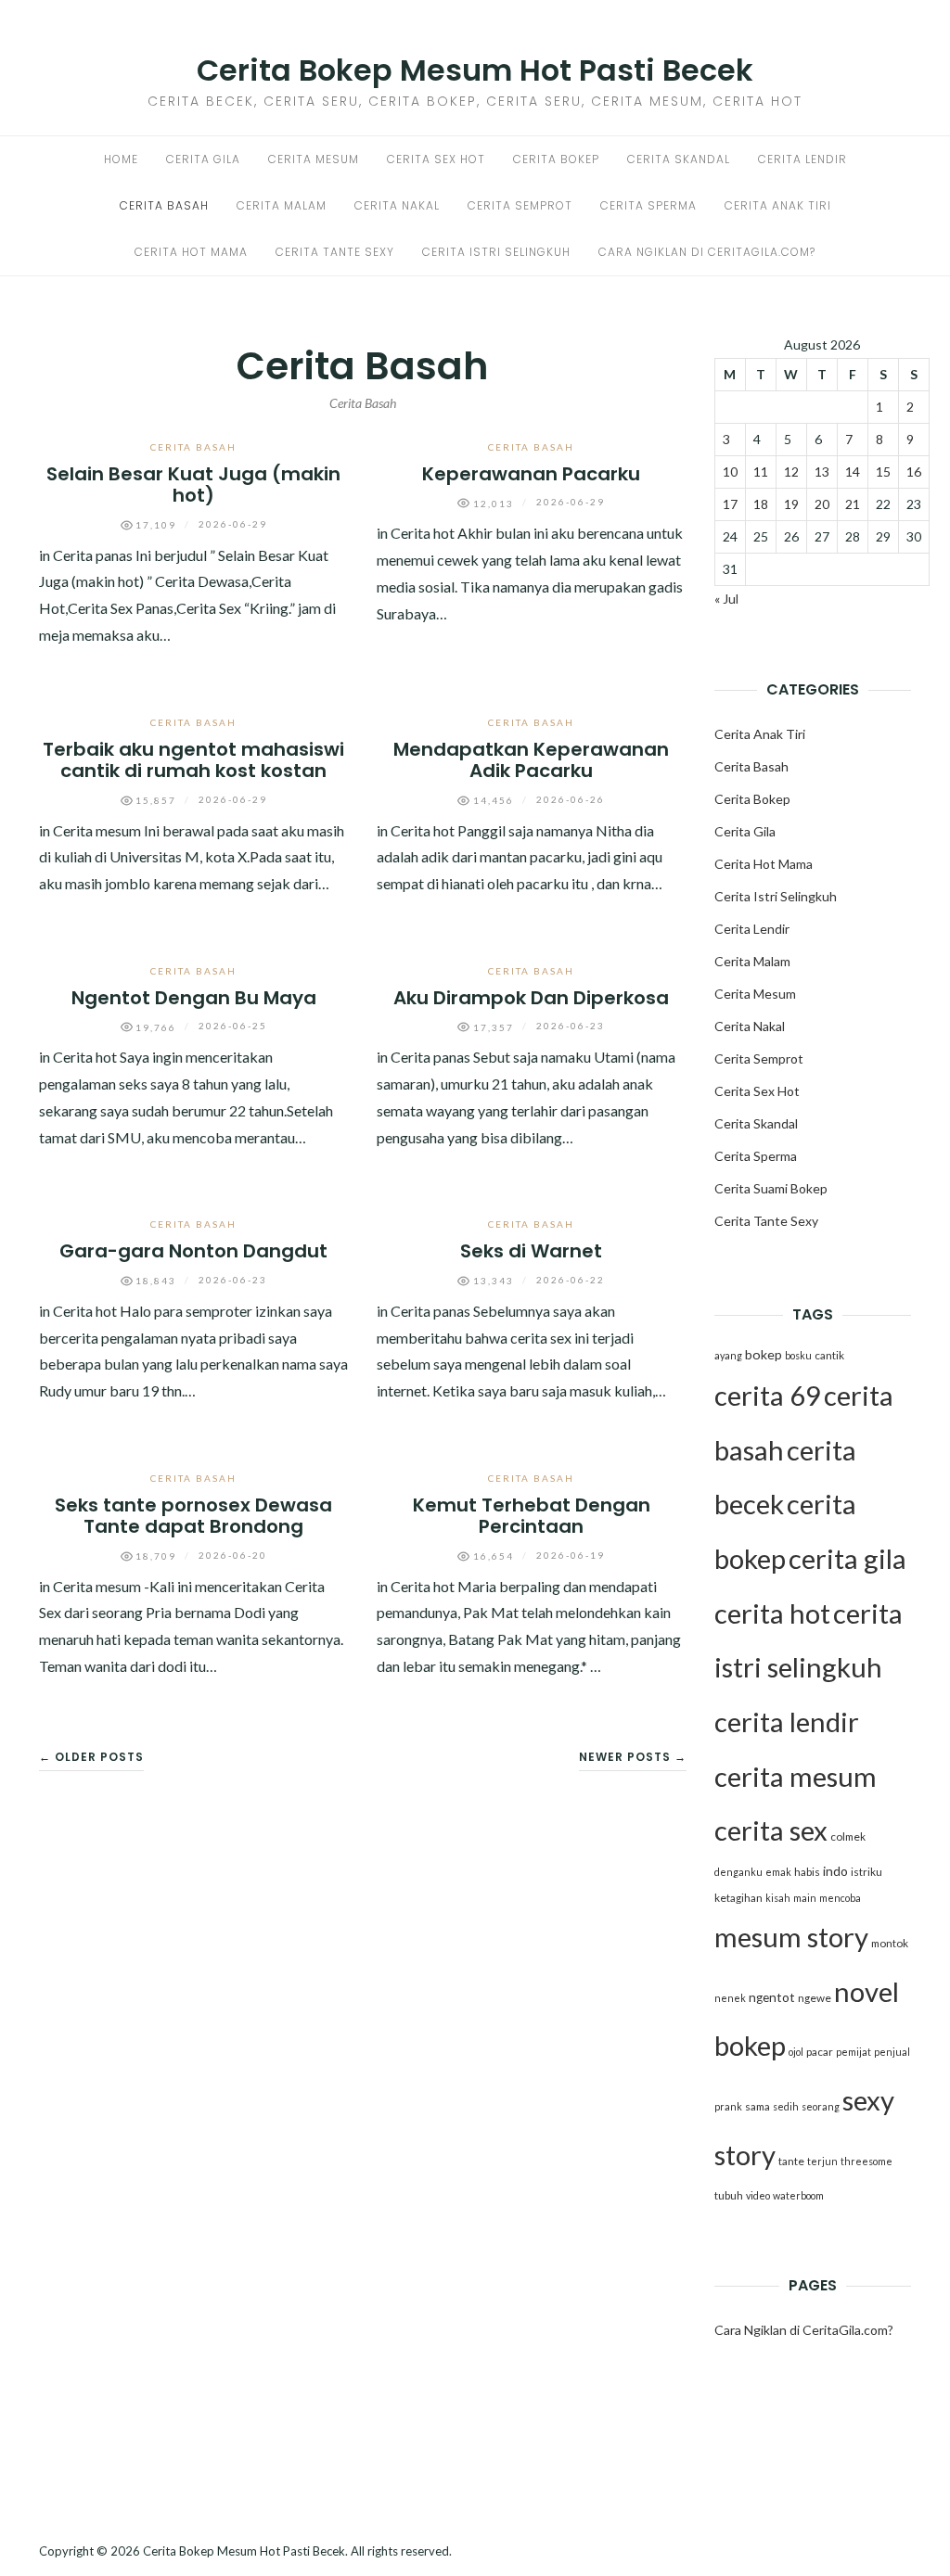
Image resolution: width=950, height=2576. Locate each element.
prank (728, 2106)
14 (853, 472)
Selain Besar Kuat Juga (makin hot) (193, 485)
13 (822, 472)
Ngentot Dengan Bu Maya (194, 998)
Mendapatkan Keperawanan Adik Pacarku (531, 760)
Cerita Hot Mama (191, 252)
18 (761, 504)
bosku (798, 1355)
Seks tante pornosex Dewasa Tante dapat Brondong (193, 1516)
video (758, 2195)
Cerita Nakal (397, 205)
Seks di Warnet (531, 1251)
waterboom (798, 2195)
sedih (786, 2106)
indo (835, 1871)
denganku (738, 1872)
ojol (796, 2052)
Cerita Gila (203, 159)
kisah (778, 1898)
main (805, 1898)
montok (890, 1943)
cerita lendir (787, 1722)
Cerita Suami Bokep (771, 1188)
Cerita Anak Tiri (778, 205)
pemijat (854, 2052)
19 (791, 504)
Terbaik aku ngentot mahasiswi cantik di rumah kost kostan (193, 760)
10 (730, 472)
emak (778, 1872)
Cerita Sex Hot (436, 159)
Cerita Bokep (556, 159)
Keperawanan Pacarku (531, 474)
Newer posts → (633, 1757)
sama (757, 2106)
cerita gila (847, 1558)
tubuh (729, 2195)
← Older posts (91, 1757)
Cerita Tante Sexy (335, 252)
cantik (829, 1355)
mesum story (791, 1937)
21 (853, 504)
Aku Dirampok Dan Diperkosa (531, 998)
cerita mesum (796, 1776)
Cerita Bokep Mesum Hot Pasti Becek (475, 70)
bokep (764, 1354)
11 (761, 472)
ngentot (772, 1997)
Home (121, 159)
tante (791, 2161)
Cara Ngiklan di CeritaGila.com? (707, 252)
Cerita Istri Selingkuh (496, 252)
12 (791, 472)
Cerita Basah (164, 205)
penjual (892, 2052)
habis (807, 1872)
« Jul (726, 599)
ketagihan (738, 1898)
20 (822, 504)
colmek (848, 1836)
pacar (820, 2052)
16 (914, 472)
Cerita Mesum (314, 159)
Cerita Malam (282, 205)
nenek (730, 1998)
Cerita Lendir (802, 159)
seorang (821, 2106)
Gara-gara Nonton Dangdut (193, 1251)
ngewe (815, 1998)
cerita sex (771, 1830)
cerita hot (772, 1613)
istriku (867, 1872)
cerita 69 (768, 1395)
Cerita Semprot (520, 205)
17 (730, 504)
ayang (728, 1355)
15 (883, 472)
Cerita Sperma (648, 205)
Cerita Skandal (679, 159)
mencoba (840, 1898)
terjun (822, 2161)
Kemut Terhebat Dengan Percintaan (532, 1516)
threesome (867, 2161)
